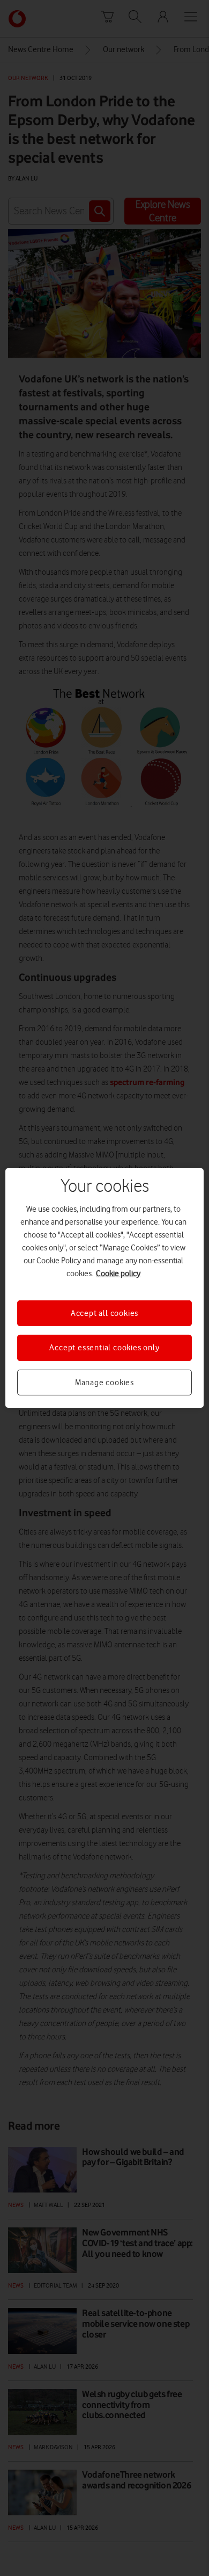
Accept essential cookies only (104, 1348)
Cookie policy (118, 1273)
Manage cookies (104, 1383)
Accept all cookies (104, 1313)
